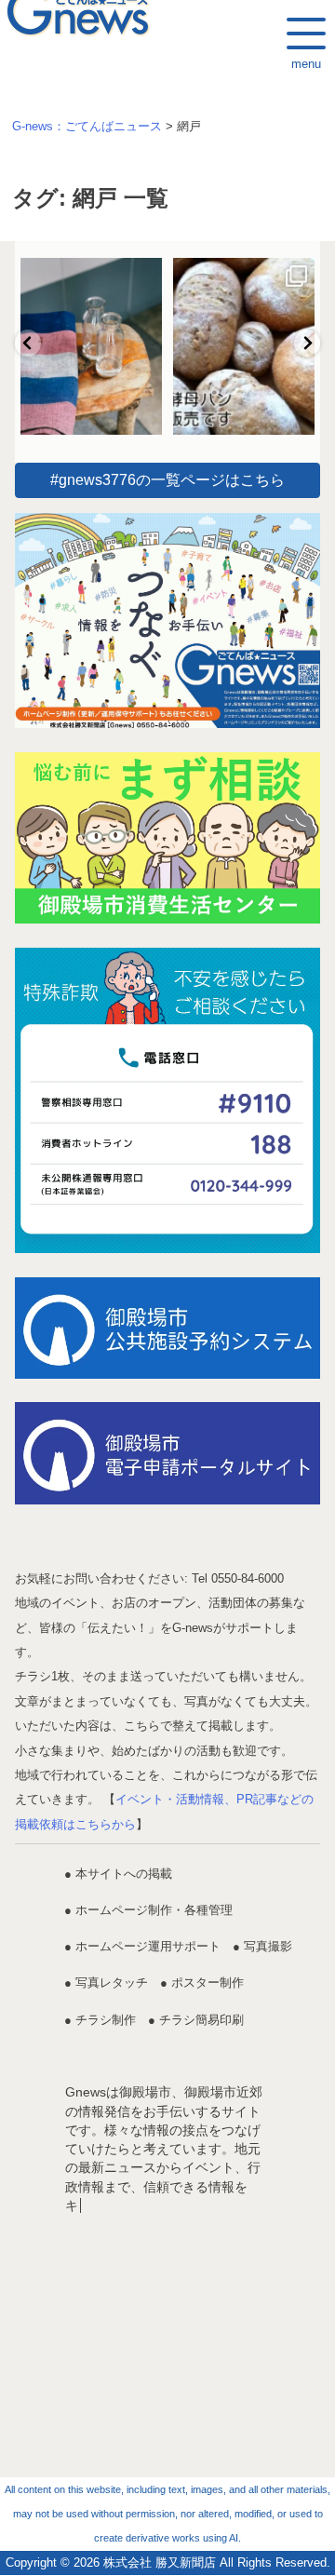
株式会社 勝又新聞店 (160, 2563)
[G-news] (167, 620)
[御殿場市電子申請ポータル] (167, 1453)
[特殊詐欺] (167, 1100)
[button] (28, 343)
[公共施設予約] (167, 1328)
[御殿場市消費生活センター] (167, 838)
